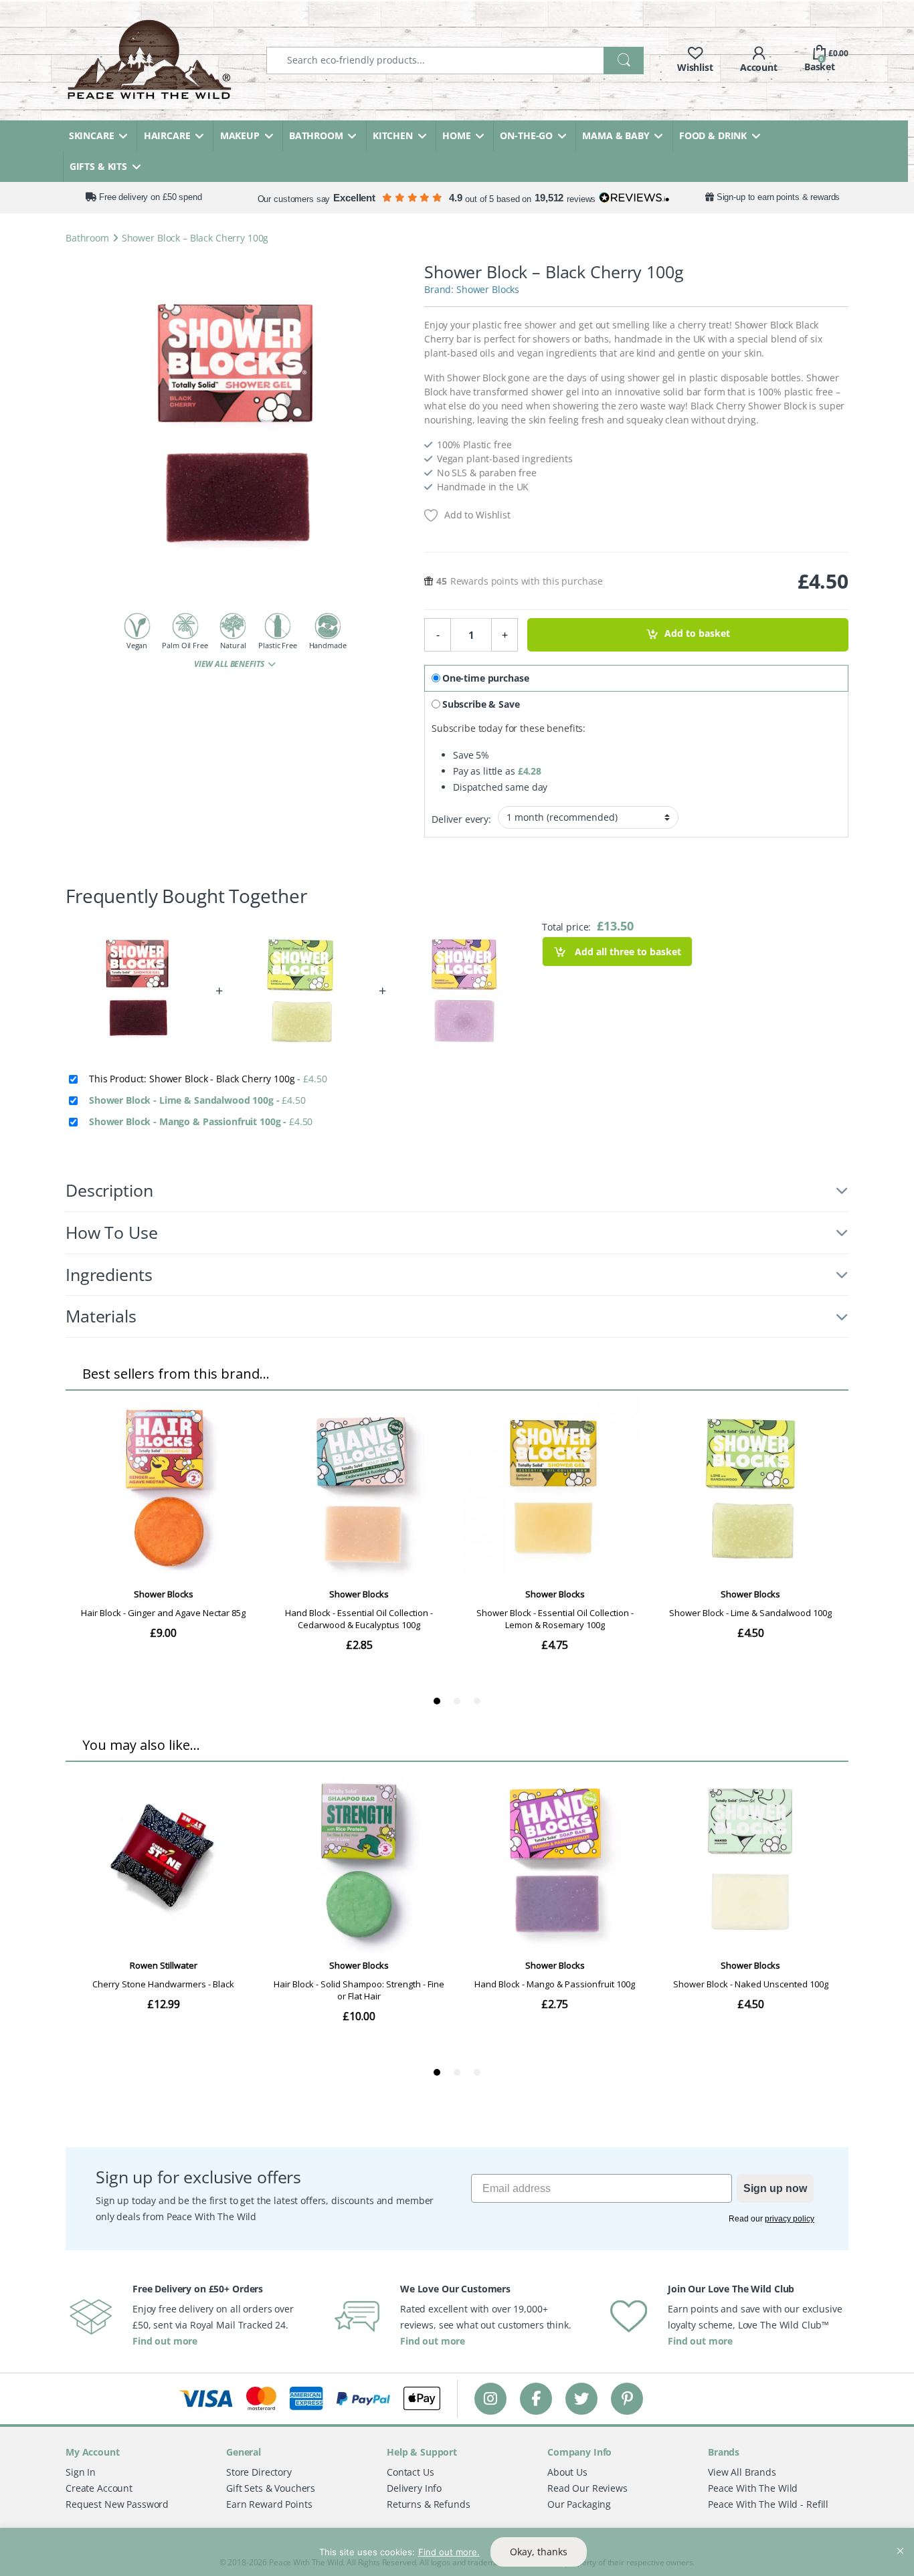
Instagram (490, 2398)
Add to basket (697, 634)
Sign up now (775, 2188)
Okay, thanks (539, 2552)
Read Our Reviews (587, 2488)
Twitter (581, 2398)
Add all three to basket (627, 952)
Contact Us (410, 2472)
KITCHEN (393, 135)
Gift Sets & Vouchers (271, 2488)
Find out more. (449, 2552)
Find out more (165, 2341)
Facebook (536, 2398)
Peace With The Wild (753, 2488)
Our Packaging (579, 2504)
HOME (456, 135)
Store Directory (259, 2472)
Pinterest (627, 2398)
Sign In (81, 2472)
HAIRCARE (167, 135)
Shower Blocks (488, 289)
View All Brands (742, 2472)
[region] (457, 2552)
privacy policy (790, 2219)
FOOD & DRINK (713, 135)
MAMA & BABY (616, 135)
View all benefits (230, 664)
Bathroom (87, 238)
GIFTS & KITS (98, 166)
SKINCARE (92, 135)
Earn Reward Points (269, 2504)
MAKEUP (240, 135)
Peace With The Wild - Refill (768, 2504)
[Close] (900, 2539)
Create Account (99, 2488)
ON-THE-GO (526, 135)
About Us (567, 2472)
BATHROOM (316, 135)
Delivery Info (414, 2488)
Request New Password (117, 2504)
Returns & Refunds (429, 2504)
